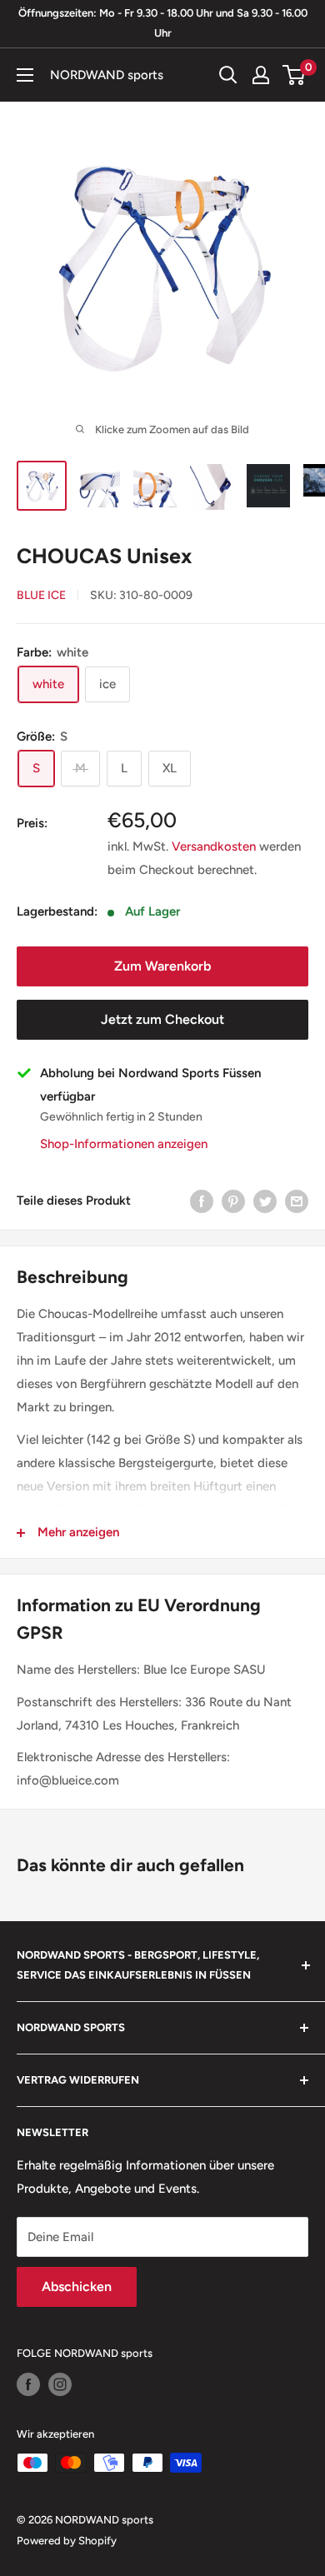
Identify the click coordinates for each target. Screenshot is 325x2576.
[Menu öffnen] (25, 75)
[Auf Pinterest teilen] (233, 1201)
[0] (295, 75)
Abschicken (77, 2286)
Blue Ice (41, 595)
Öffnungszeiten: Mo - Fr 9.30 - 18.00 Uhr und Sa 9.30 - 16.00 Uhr (163, 23)
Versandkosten (214, 846)
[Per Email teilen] (297, 1201)
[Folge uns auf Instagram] (60, 2384)
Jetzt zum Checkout (162, 1019)
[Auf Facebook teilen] (202, 1201)
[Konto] (261, 75)
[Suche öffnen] (228, 75)
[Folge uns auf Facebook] (28, 2384)
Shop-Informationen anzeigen (124, 1144)
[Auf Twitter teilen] (265, 1201)
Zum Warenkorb (162, 966)
